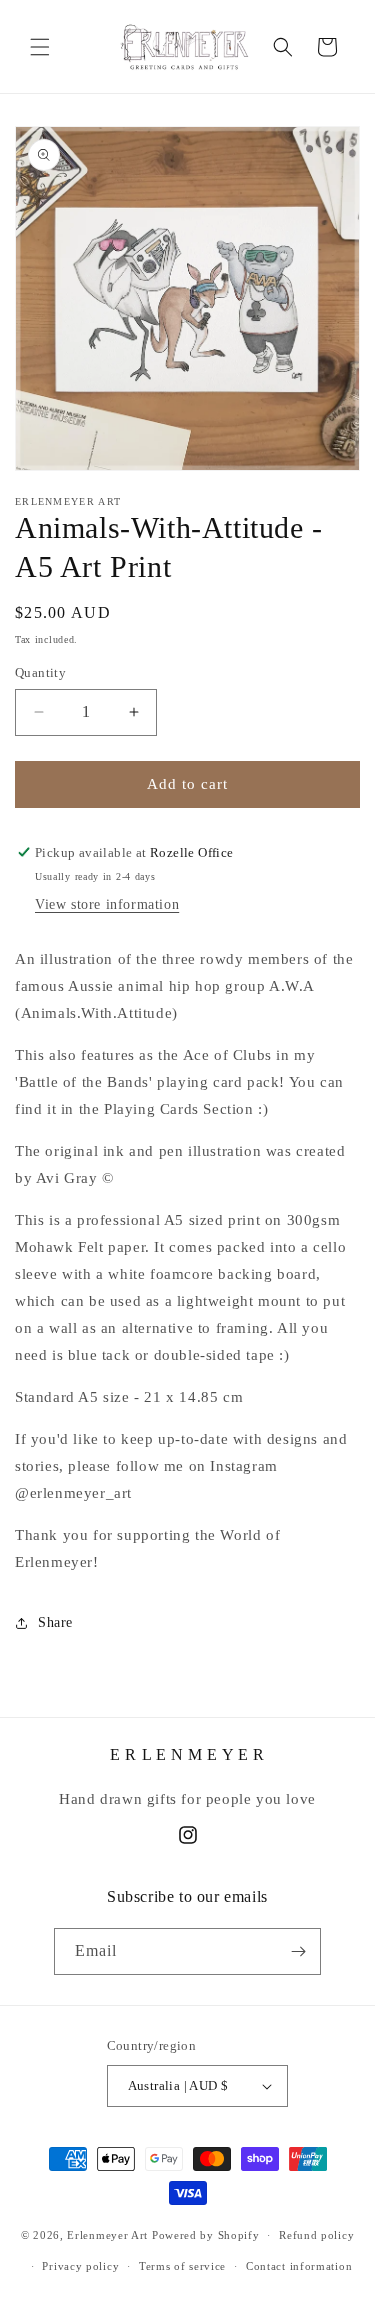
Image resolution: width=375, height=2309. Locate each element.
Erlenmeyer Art (107, 2235)
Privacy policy (80, 2266)
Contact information (299, 2266)
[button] (40, 47)
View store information (107, 904)
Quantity (40, 672)
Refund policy (316, 2235)
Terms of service (182, 2266)
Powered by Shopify (206, 2235)
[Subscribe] (298, 1951)
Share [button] (55, 1622)
